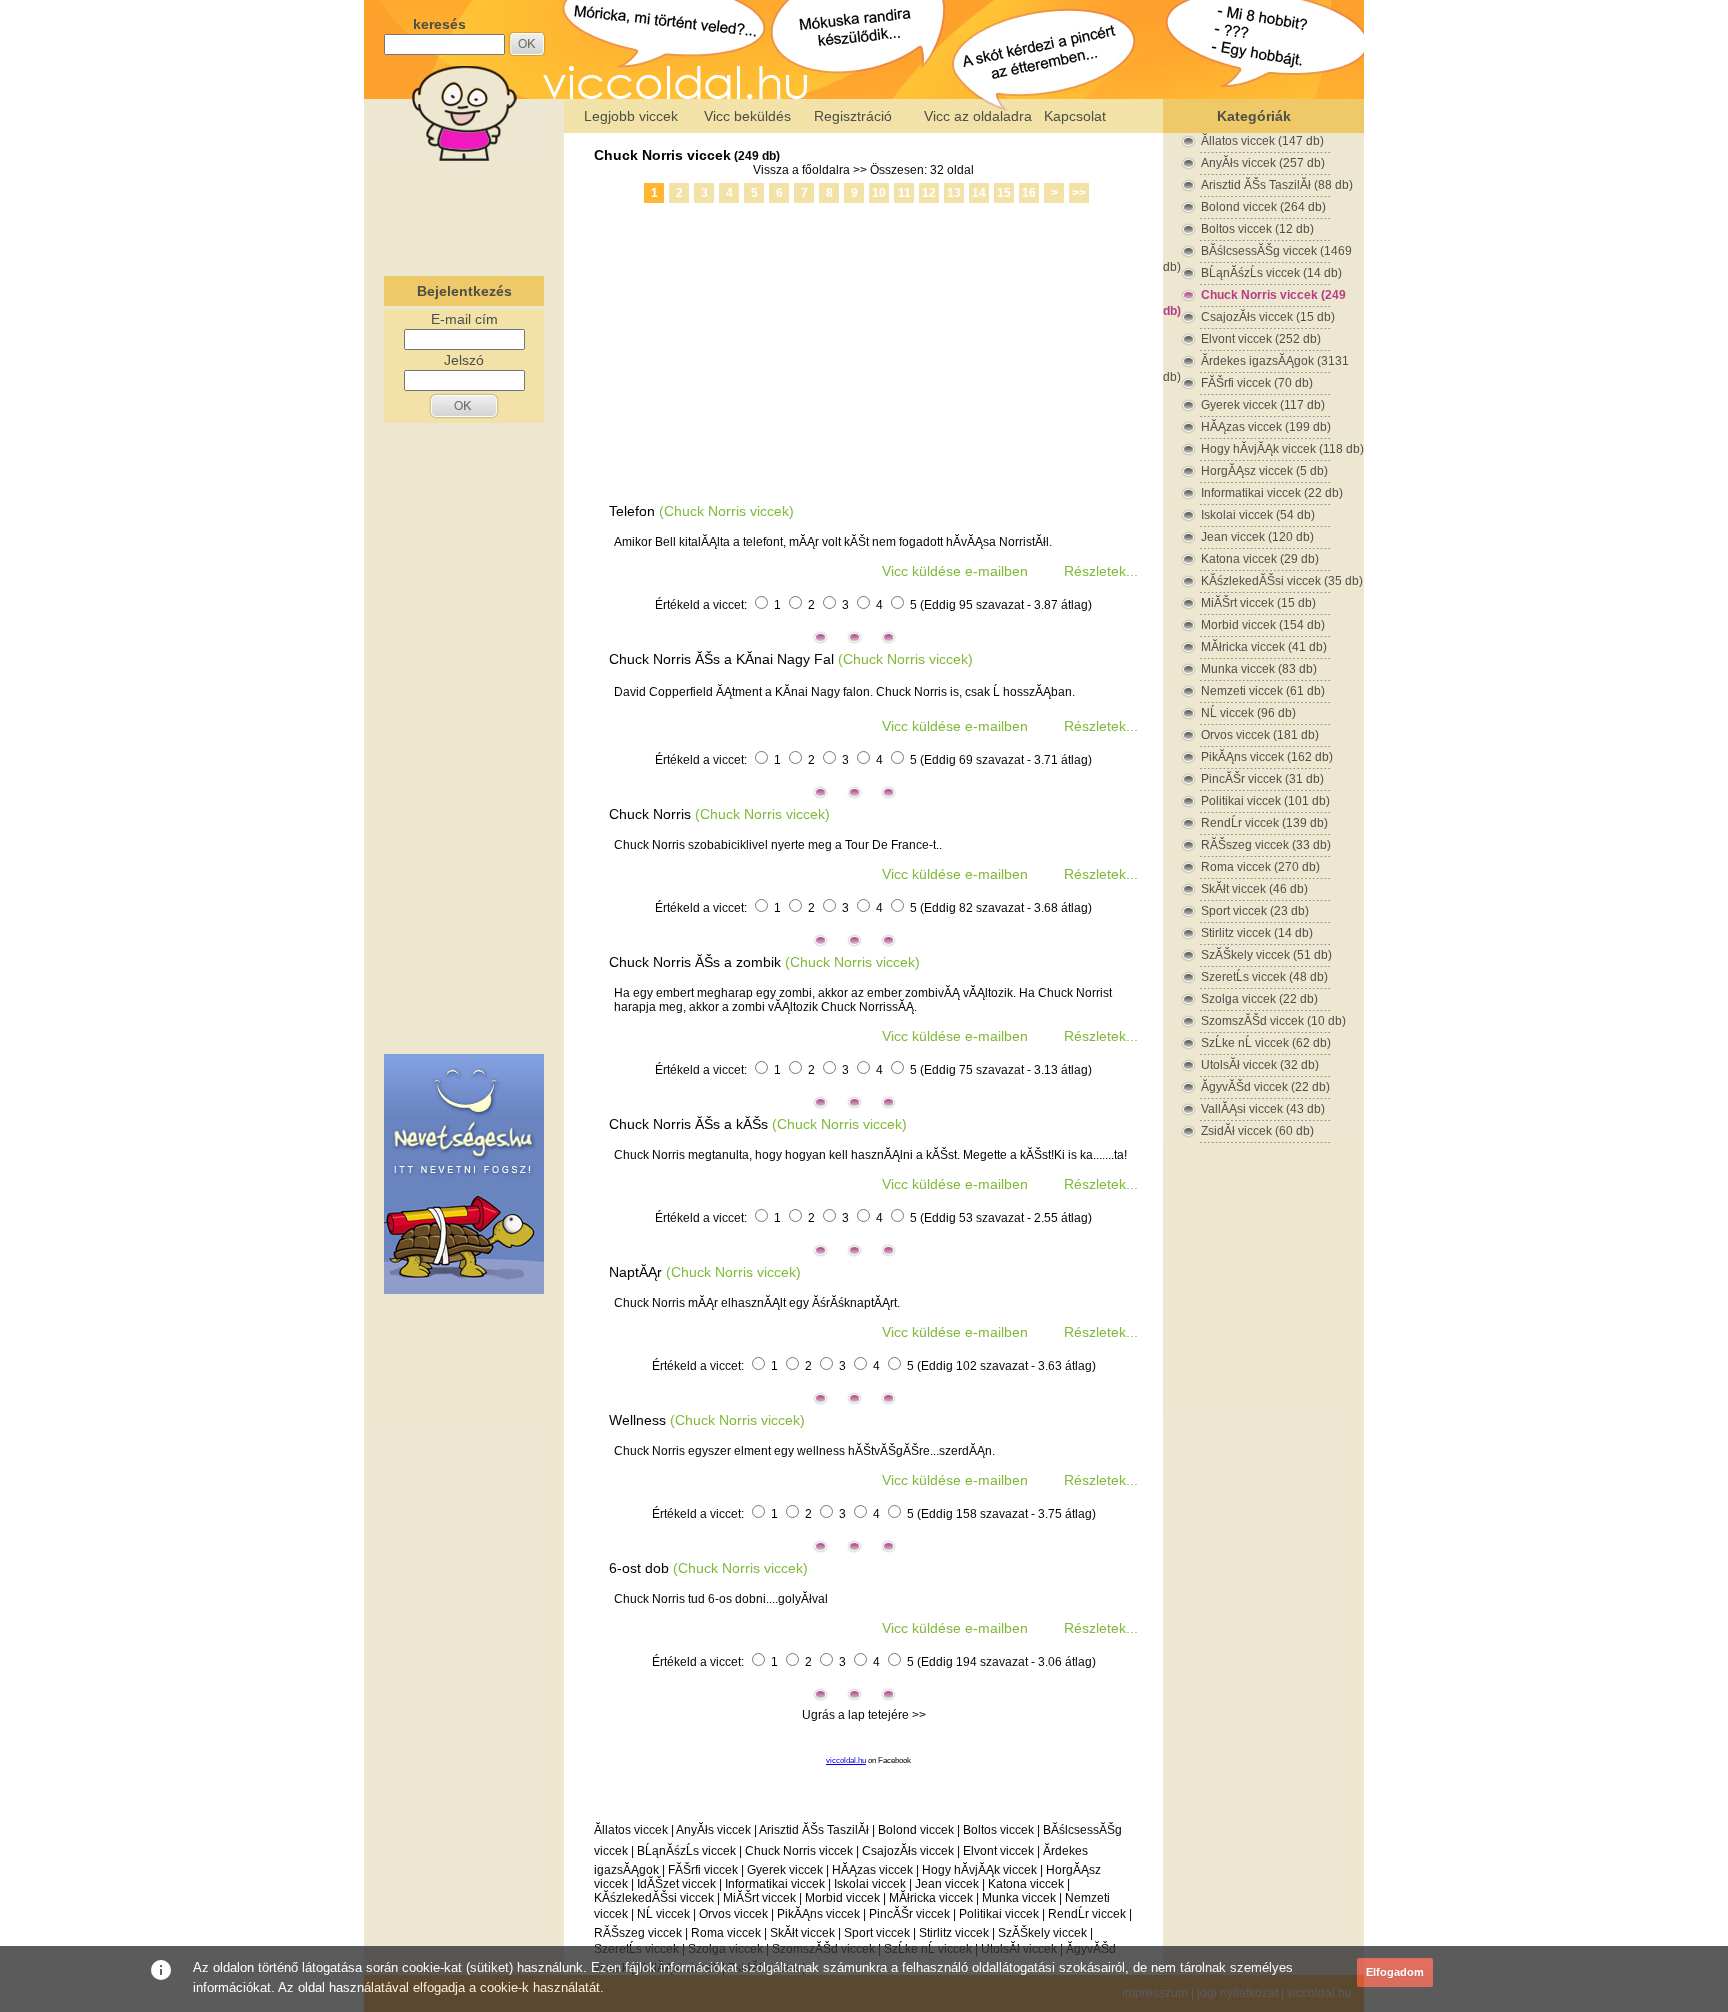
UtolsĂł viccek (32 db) (1260, 1065)
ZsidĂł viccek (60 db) (1257, 1131)
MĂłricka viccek (931, 1898)
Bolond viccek (916, 1830)
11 (904, 193)
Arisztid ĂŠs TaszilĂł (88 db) (1277, 185)
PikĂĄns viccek (818, 1914)
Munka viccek (1019, 1898)
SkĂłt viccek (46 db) (1254, 889)
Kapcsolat (1075, 116)
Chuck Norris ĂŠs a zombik (695, 962)
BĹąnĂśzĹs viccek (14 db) (1271, 273)
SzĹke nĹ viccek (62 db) (1266, 1043)
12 (929, 193)
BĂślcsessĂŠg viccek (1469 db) (1257, 251)
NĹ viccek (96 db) (1248, 713)
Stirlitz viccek (954, 1933)
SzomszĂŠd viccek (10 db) (1273, 1021)
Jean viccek (947, 1884)
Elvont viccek (998, 1851)
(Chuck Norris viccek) (726, 511)
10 (879, 193)
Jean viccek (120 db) (1257, 537)
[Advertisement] (464, 214)
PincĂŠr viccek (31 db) (1262, 779)
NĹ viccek (663, 1914)
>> (1079, 193)
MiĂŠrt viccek (759, 1898)
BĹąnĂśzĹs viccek (686, 1851)
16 (1029, 193)
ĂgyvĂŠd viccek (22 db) (1265, 1087)
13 (954, 193)
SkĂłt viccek (802, 1933)
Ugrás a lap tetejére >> (864, 1715)
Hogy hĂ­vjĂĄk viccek (979, 1870)
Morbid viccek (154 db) (1263, 625)
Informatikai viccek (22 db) (1272, 493)
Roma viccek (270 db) (1260, 867)
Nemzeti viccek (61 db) (1263, 691)
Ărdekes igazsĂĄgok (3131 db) (1256, 361)
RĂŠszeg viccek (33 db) (1266, 845)
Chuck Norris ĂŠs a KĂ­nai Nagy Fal (721, 659)
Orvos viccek (733, 1914)
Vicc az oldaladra (978, 116)
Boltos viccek (998, 1830)
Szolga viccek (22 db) (1259, 999)
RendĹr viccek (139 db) (1264, 823)
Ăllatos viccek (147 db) (1262, 141)
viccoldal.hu (846, 1760)
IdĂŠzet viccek (676, 1884)
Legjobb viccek (631, 116)
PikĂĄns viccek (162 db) (1267, 757)
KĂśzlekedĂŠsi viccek (654, 1898)
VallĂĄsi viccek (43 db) (1263, 1109)
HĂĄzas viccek (872, 1870)
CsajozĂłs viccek (908, 1851)
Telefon (632, 511)
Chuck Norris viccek (662, 155)
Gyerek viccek (785, 1870)
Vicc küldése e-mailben (955, 571)
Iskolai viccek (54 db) (1258, 515)
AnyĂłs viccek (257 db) (1263, 163)
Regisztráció (853, 116)
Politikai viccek (999, 1914)
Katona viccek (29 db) (1260, 559)
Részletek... (1101, 571)
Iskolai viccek (870, 1884)
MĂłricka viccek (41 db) (1264, 647)
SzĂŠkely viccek (1042, 1933)
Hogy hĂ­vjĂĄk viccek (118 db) (1282, 449)
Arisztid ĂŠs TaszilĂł (814, 1830)
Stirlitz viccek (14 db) (1257, 933)
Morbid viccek (842, 1898)
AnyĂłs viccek (713, 1830)
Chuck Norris (652, 814)
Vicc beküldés (747, 116)
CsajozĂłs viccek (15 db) (1268, 317)
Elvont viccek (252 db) (1261, 339)
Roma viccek (726, 1933)
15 (1004, 193)
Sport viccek (877, 1933)
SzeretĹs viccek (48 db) (1264, 977)
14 (979, 193)
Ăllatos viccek (631, 1830)
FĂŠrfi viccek (703, 1870)
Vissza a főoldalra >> (810, 170)
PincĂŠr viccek (909, 1914)
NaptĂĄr (635, 1272)
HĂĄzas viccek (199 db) (1266, 427)
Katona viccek (1026, 1884)
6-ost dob (639, 1568)
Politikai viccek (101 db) (1265, 801)
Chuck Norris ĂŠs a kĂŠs (688, 1124)
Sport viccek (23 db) (1255, 911)
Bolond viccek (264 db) (1263, 207)
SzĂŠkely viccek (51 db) (1266, 955)
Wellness (637, 1420)
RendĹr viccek (1087, 1914)
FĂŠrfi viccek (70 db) (1257, 383)
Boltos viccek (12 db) (1257, 229)
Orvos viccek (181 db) (1260, 735)
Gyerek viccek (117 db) (1263, 405)
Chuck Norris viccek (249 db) (1254, 295)
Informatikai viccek (775, 1884)
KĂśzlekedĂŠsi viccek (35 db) (1282, 581)
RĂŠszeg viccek (638, 1933)
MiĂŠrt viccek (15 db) (1258, 603)
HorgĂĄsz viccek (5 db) (1264, 471)
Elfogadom (1395, 1972)
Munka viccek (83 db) (1259, 669)
